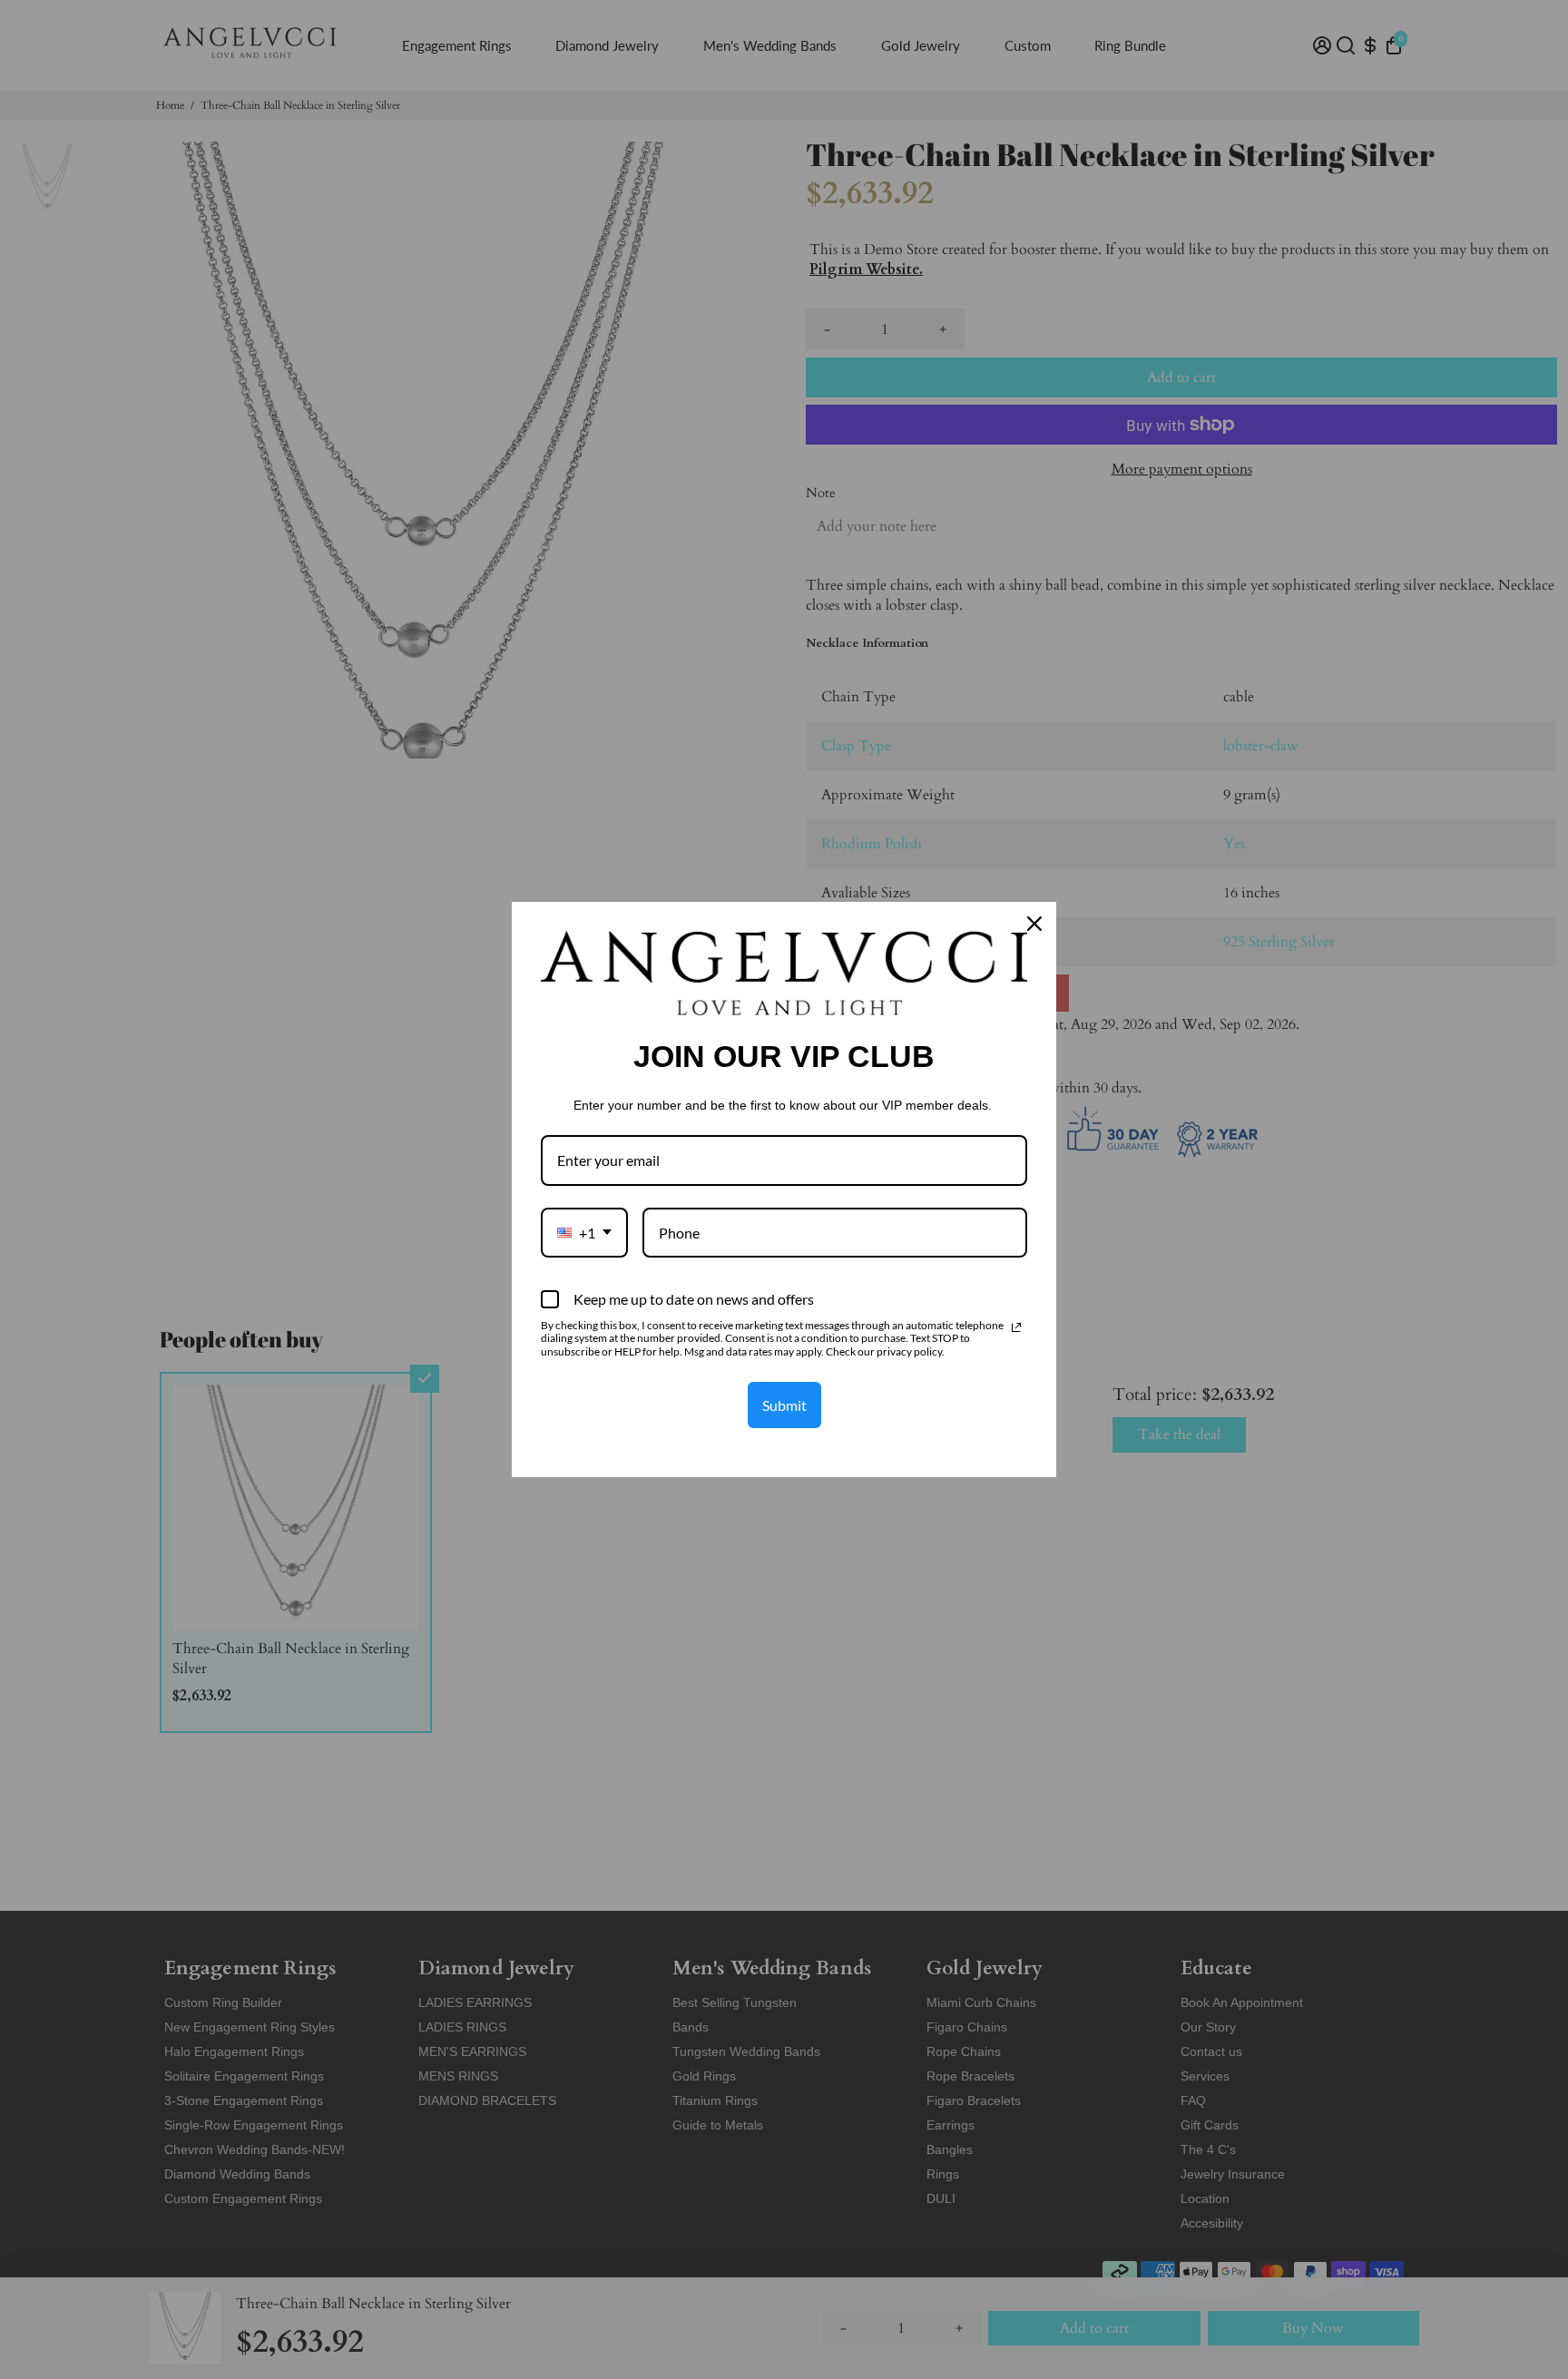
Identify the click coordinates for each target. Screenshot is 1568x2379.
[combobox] (584, 1233)
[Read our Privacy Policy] (1016, 1327)
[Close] (1034, 924)
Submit (784, 1405)
